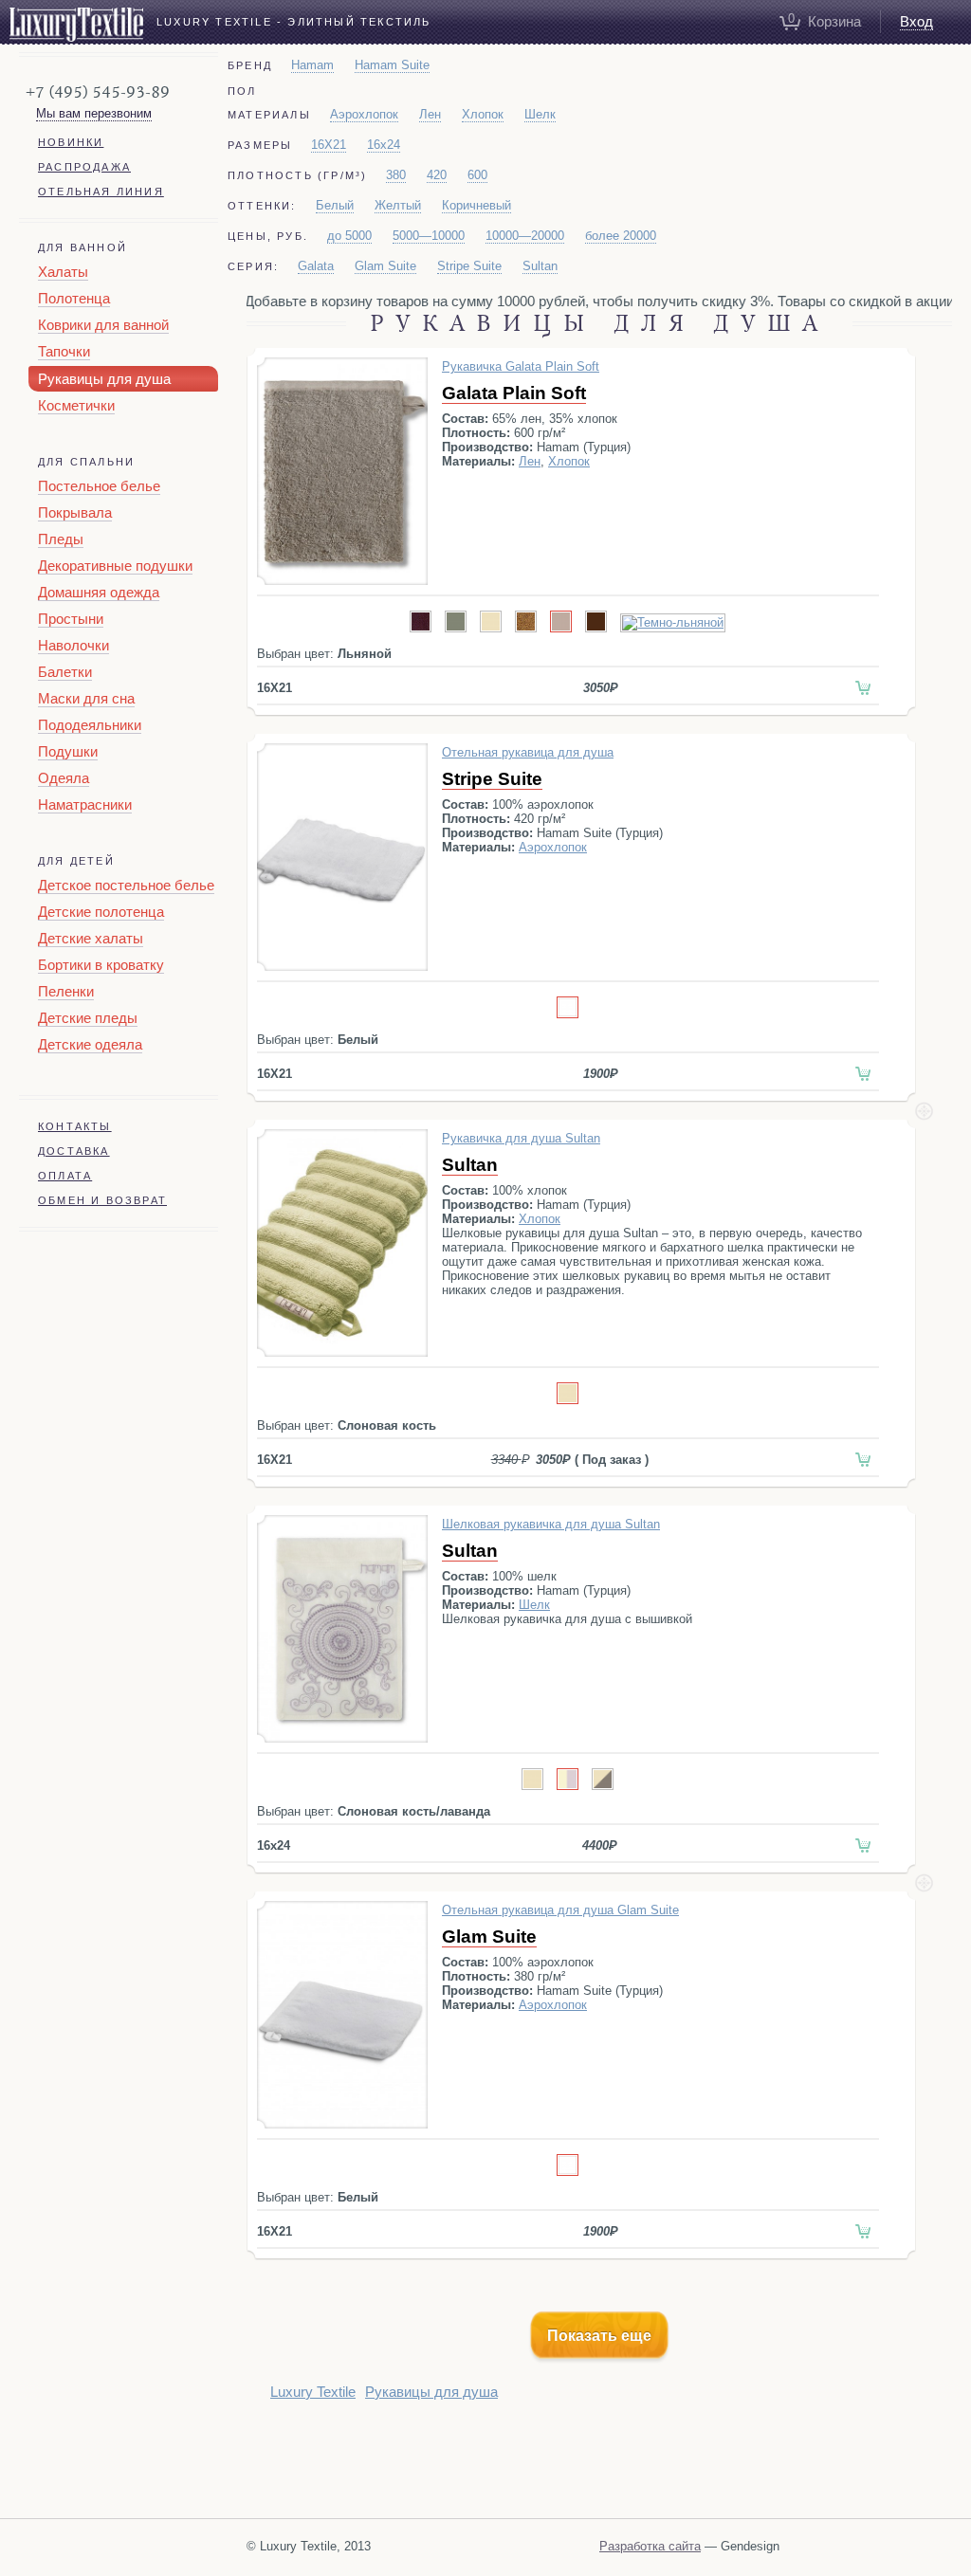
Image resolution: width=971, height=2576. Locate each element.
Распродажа (84, 167)
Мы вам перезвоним (94, 113)
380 (396, 175)
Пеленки (66, 991)
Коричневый (476, 205)
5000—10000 (429, 236)
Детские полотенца (101, 912)
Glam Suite (385, 266)
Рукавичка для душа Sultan (521, 1138)
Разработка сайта (650, 2546)
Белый (335, 205)
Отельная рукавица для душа (528, 752)
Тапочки (64, 351)
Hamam (312, 65)
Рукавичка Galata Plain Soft (521, 366)
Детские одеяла (90, 1044)
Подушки (68, 751)
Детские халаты (91, 938)
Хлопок (483, 114)
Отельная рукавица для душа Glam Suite (560, 1910)
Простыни (71, 619)
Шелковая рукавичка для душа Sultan (551, 1524)
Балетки (65, 672)
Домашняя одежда (99, 592)
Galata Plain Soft (514, 393)
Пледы (61, 539)
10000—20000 (525, 236)
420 (437, 175)
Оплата (65, 1176)
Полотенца (74, 298)
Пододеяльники (90, 725)
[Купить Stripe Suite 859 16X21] (863, 1074)
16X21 (329, 145)
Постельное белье (99, 486)
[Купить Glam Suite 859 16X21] (863, 2231)
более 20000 (621, 236)
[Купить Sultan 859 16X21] (863, 1460)
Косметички (76, 405)
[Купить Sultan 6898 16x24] (863, 1845)
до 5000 (349, 236)
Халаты (63, 272)
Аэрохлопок (364, 114)
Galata (316, 266)
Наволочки (73, 645)
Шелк (540, 114)
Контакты (75, 1126)
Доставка (74, 1151)
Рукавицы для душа (104, 379)
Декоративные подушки (115, 566)
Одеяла (64, 778)
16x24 (384, 145)
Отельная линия (101, 192)
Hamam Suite (392, 65)
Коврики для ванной (103, 325)
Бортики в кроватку (101, 965)
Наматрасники (85, 804)
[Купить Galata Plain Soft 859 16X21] (863, 688)
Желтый (398, 205)
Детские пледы (88, 1018)
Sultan (540, 266)
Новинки (71, 142)
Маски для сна (86, 698)
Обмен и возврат (102, 1200)
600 (477, 175)
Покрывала (75, 512)
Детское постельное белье (126, 885)
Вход (916, 21)
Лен (430, 114)
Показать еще (599, 2336)
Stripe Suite (469, 266)
